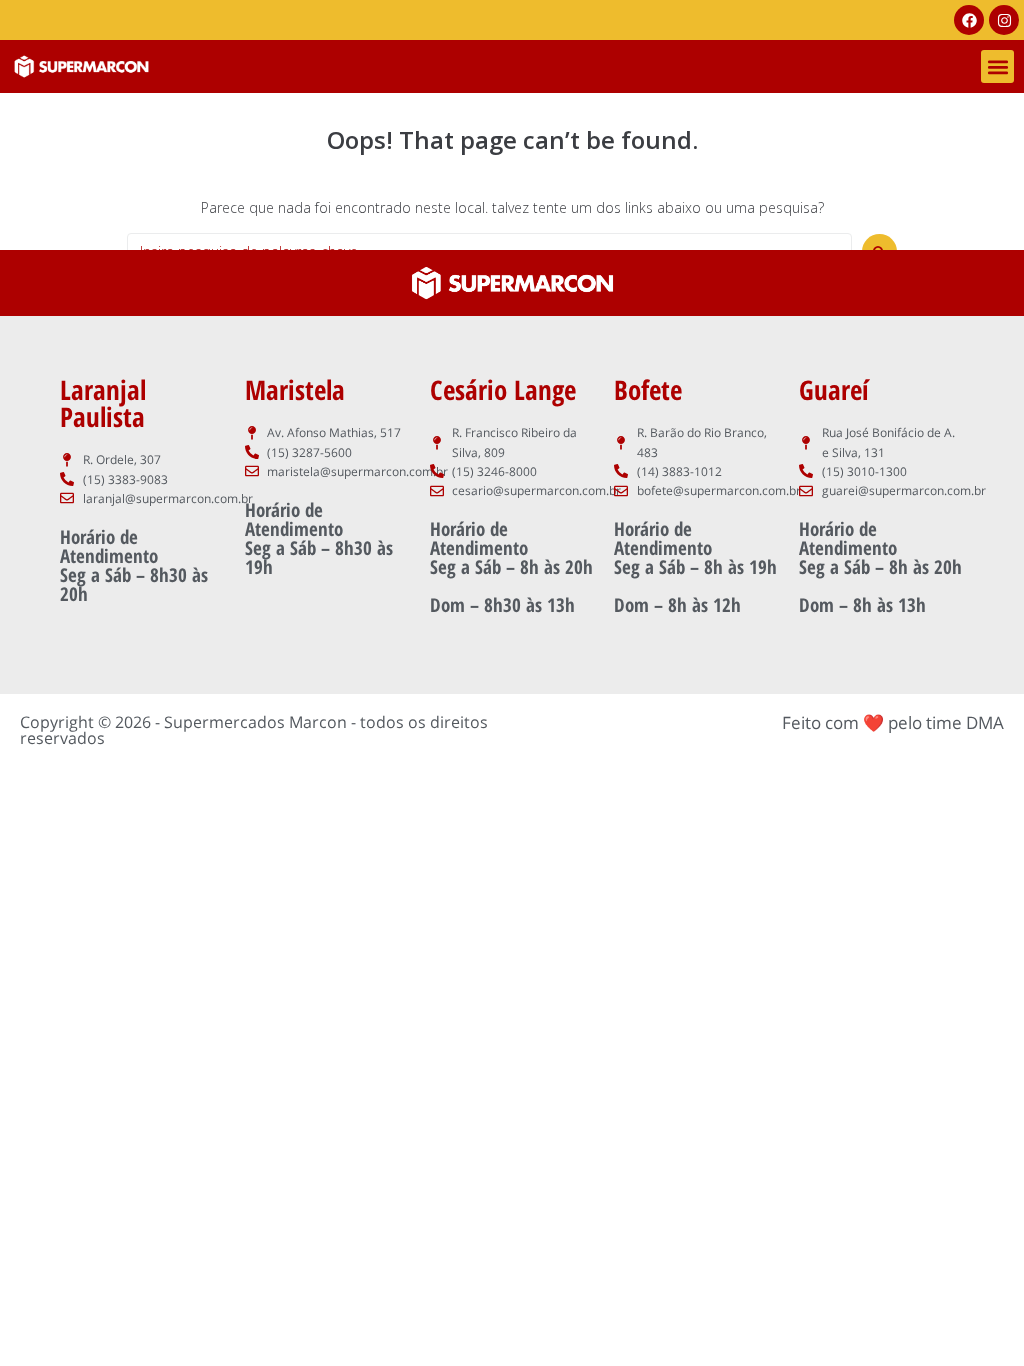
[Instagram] (1004, 20)
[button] (997, 66)
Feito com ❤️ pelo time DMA (893, 722)
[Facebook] (969, 20)
